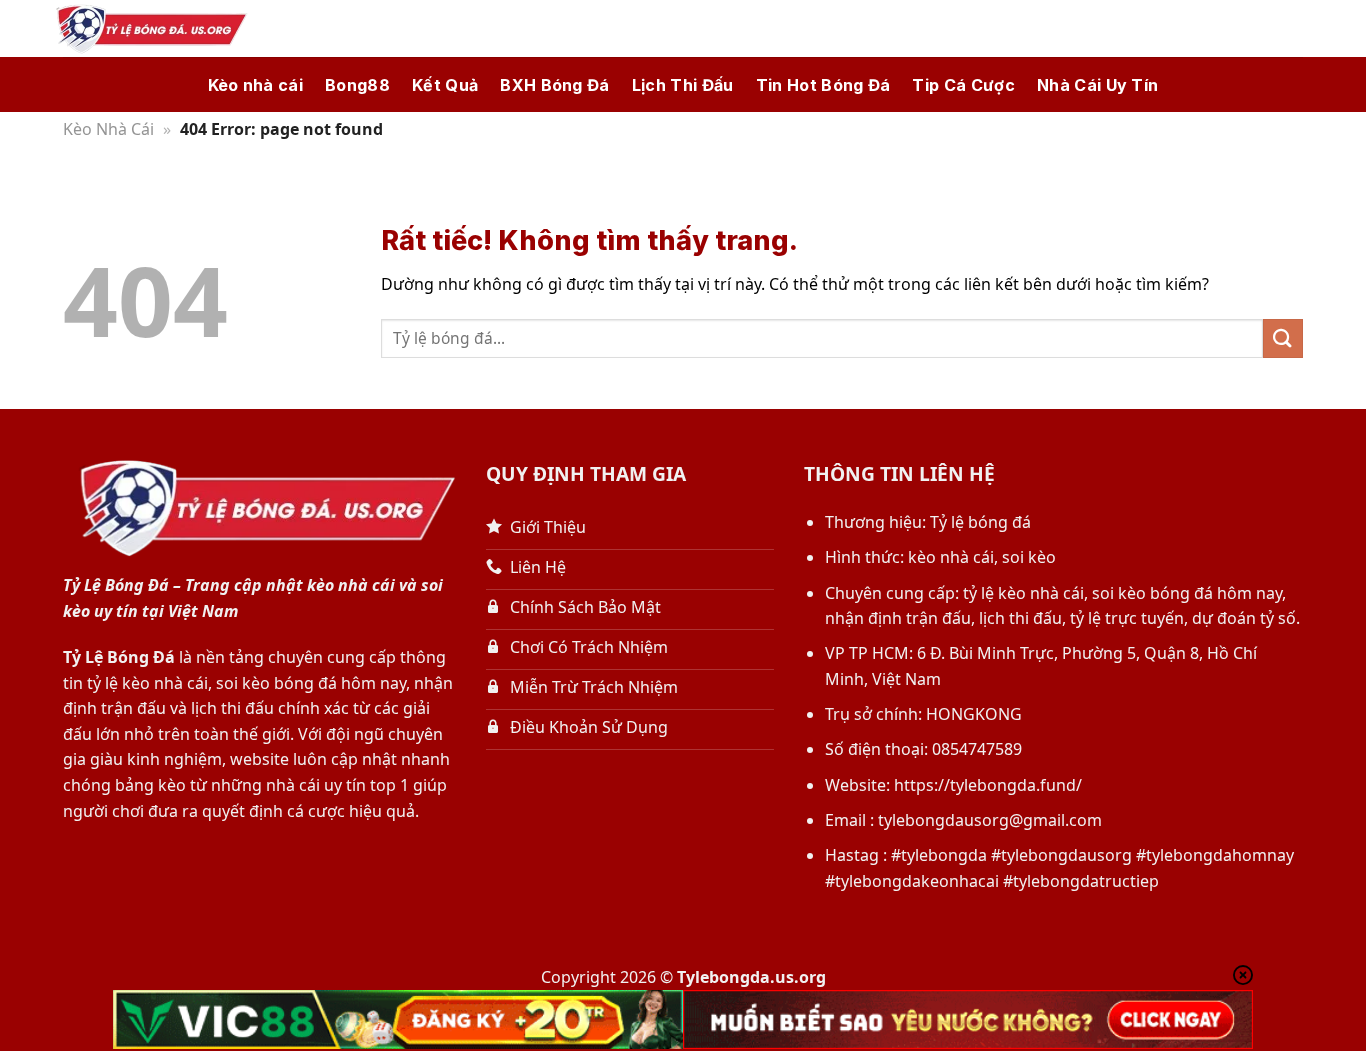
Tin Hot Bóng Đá (823, 85)
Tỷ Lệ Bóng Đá (119, 657)
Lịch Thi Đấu (683, 85)
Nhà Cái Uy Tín (1097, 85)
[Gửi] (1283, 338)
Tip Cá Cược (963, 85)
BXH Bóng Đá (555, 85)
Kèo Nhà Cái (108, 129)
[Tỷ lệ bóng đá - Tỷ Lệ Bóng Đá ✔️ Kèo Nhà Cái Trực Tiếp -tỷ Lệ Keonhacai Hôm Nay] (148, 29)
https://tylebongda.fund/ (988, 785)
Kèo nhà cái (256, 85)
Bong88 (357, 85)
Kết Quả (445, 85)
